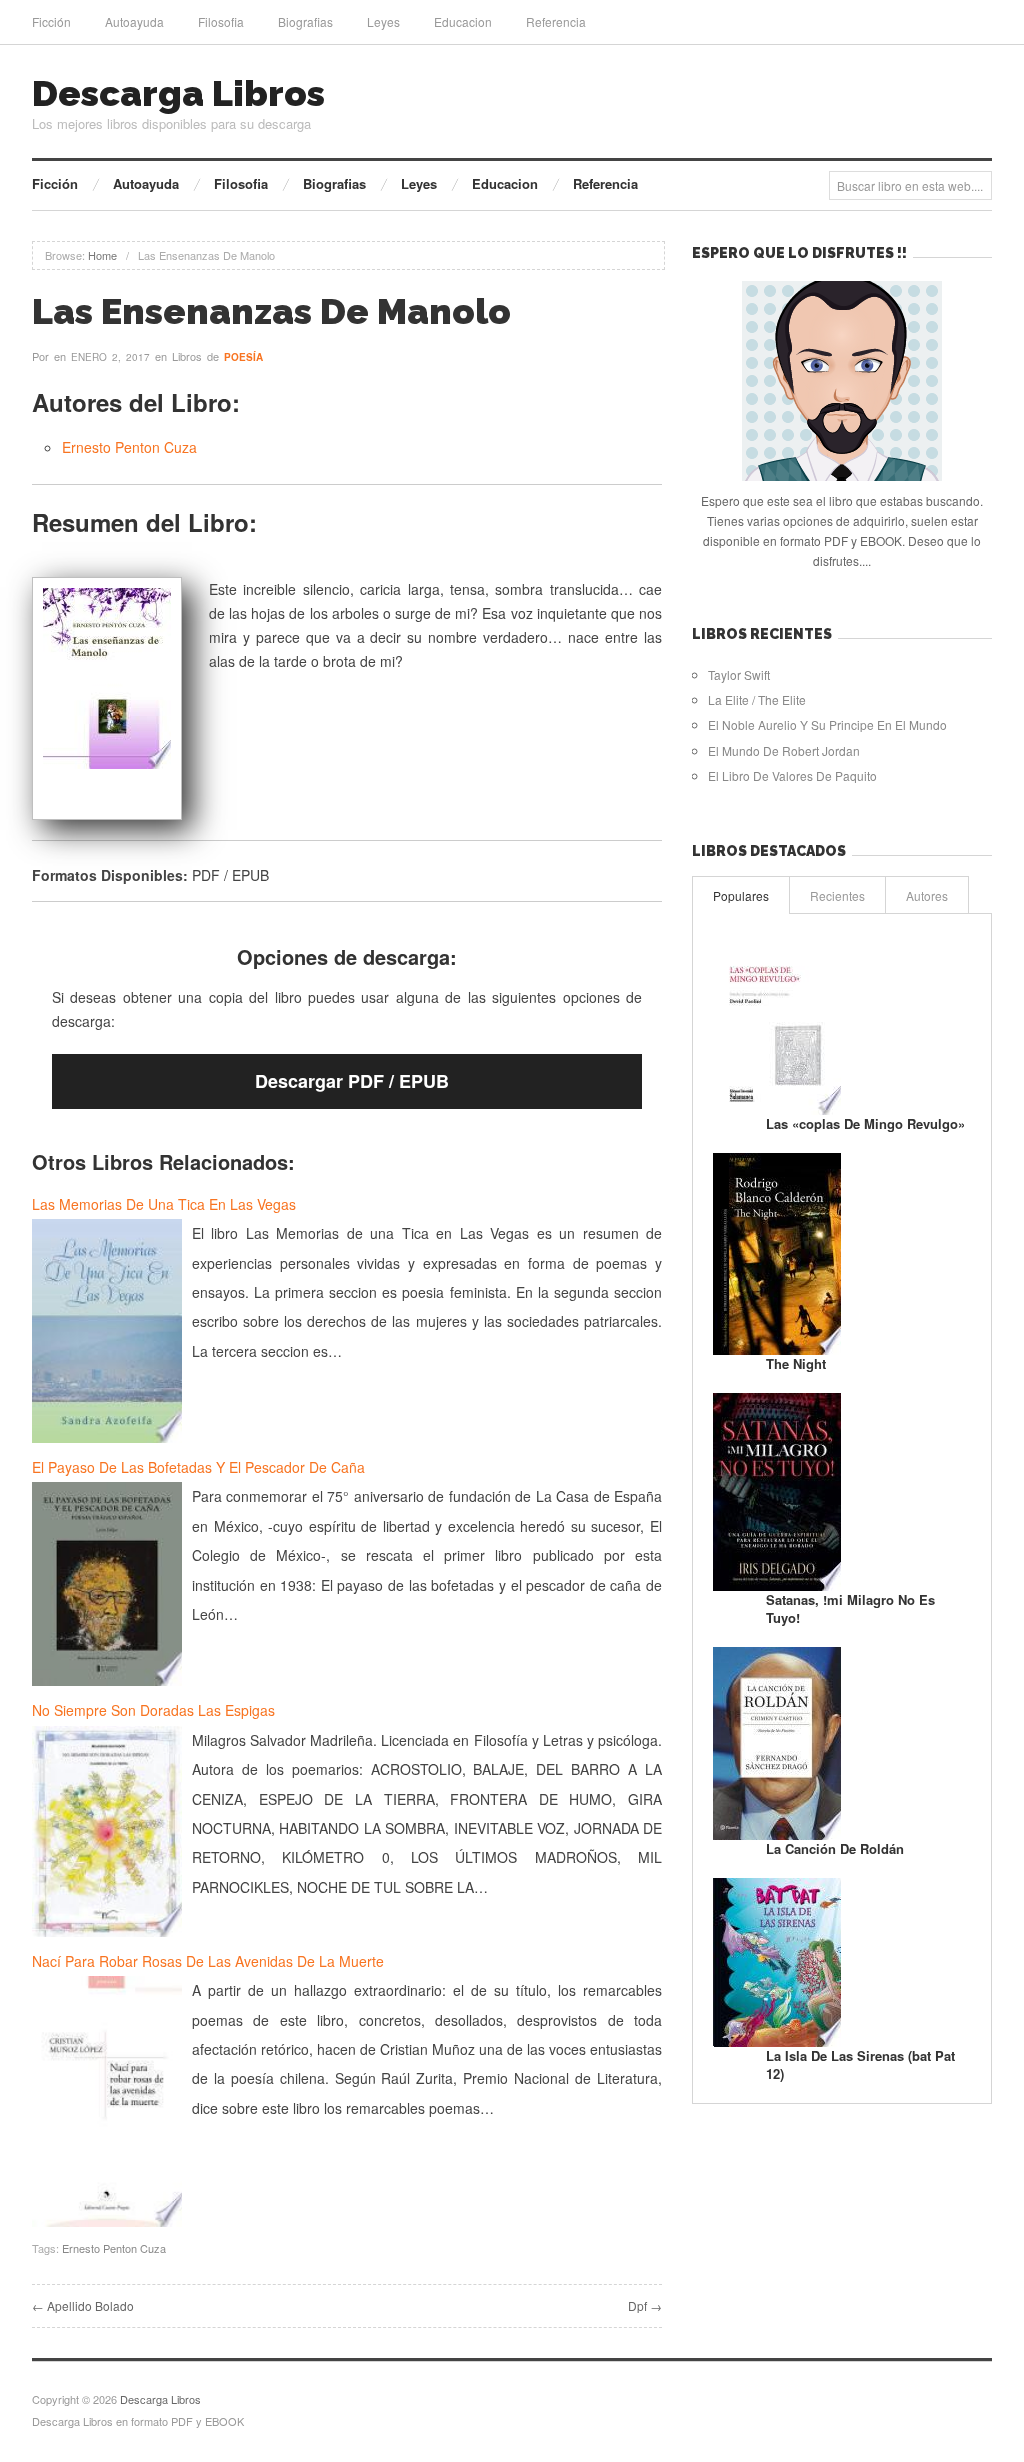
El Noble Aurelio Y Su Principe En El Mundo (827, 724)
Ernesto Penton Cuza (129, 447)
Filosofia (221, 21)
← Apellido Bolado (83, 2305)
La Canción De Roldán (835, 1848)
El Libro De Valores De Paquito (792, 775)
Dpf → (645, 2305)
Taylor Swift (739, 674)
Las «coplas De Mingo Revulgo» (865, 1123)
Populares (741, 895)
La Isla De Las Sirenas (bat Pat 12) (860, 2064)
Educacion (463, 21)
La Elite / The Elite (757, 699)
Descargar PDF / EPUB (352, 1081)
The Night (796, 1363)
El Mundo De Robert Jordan (784, 750)
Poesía (243, 357)
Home (102, 255)
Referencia (556, 21)
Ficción (51, 21)
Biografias (305, 21)
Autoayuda (134, 21)
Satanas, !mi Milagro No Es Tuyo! (850, 1608)
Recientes (837, 895)
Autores (927, 895)
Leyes (383, 21)
